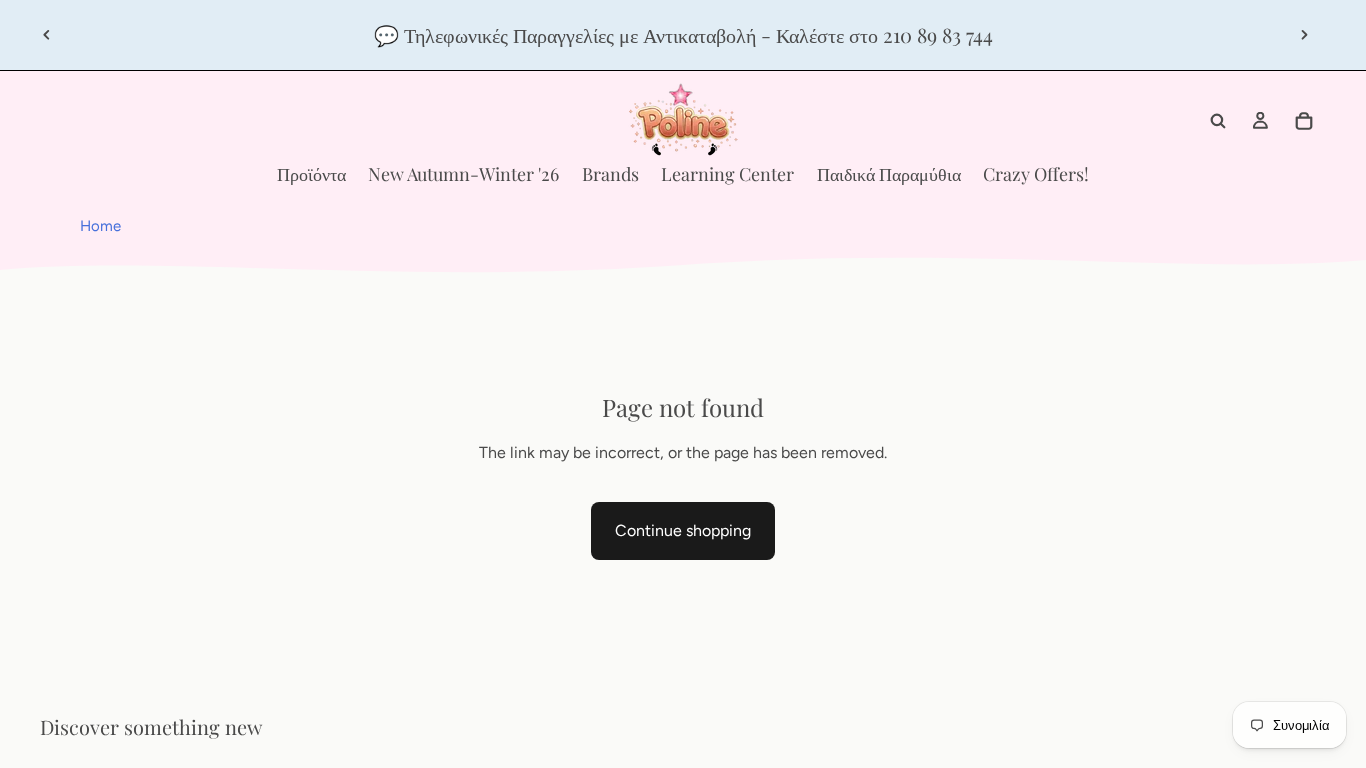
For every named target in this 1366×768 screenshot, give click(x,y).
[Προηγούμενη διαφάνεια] (47, 35)
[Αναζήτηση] (1218, 121)
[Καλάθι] (1304, 121)
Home (100, 226)
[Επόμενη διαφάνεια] (1304, 35)
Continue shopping (683, 530)
